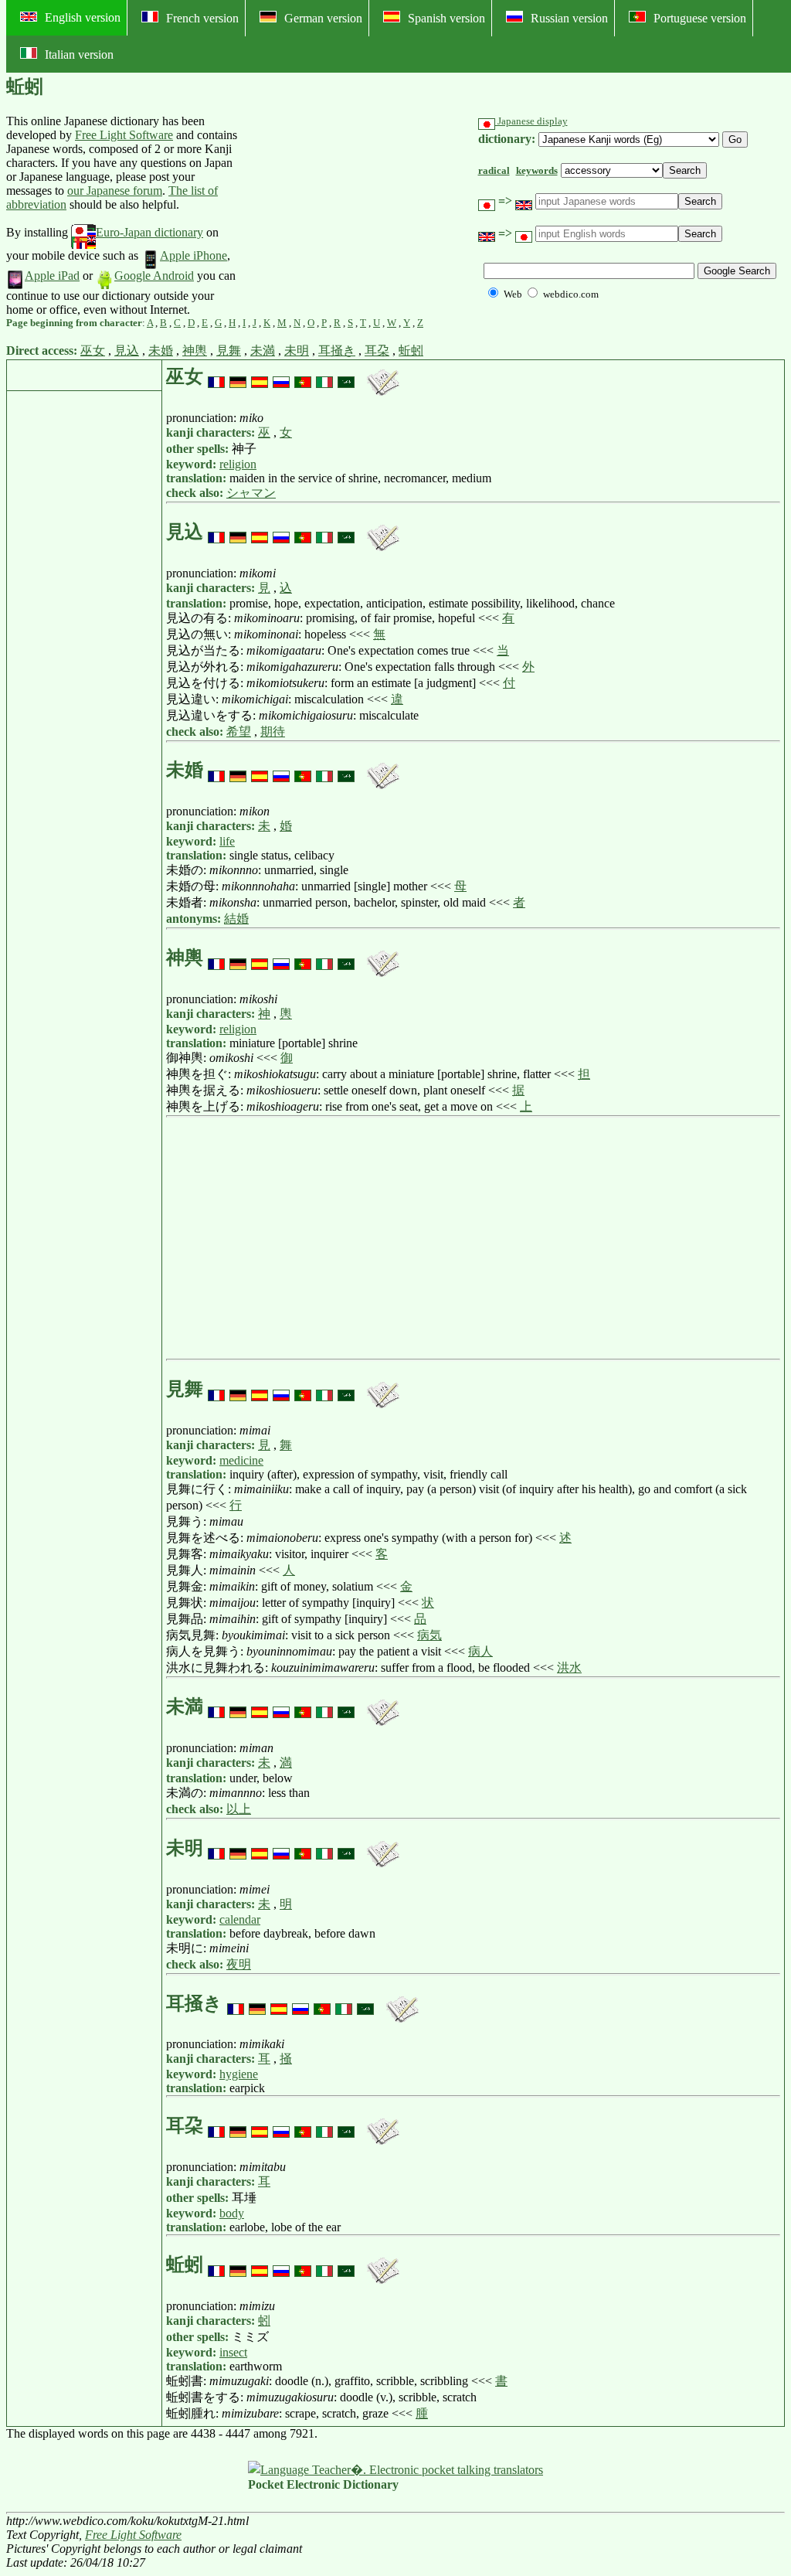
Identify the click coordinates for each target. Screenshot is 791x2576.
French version (202, 18)
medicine (241, 1460)
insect (233, 2352)
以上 (239, 1809)
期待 (273, 732)
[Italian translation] (324, 376)
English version (83, 17)
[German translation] (238, 376)
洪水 (569, 1667)
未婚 (161, 350)
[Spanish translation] (260, 376)
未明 (297, 350)
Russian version (569, 18)
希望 (239, 732)
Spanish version (446, 18)
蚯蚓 (411, 350)
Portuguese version (700, 18)
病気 (429, 1635)
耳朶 (377, 350)
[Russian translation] (281, 376)
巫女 (93, 350)
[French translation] (216, 376)
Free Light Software (124, 135)
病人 (480, 1651)
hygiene (239, 2074)
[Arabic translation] (346, 376)
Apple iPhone (194, 255)
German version (323, 18)
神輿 (195, 350)
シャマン (251, 493)
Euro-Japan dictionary (149, 232)
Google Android (154, 276)
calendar (240, 1919)
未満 (263, 350)
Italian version (79, 54)
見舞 (229, 350)
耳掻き (337, 350)
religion (238, 464)
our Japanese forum (115, 191)
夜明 (239, 1964)
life (227, 841)
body (232, 2213)
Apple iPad (52, 276)
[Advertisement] (355, 216)
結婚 (236, 919)
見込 (127, 350)
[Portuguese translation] (303, 376)
